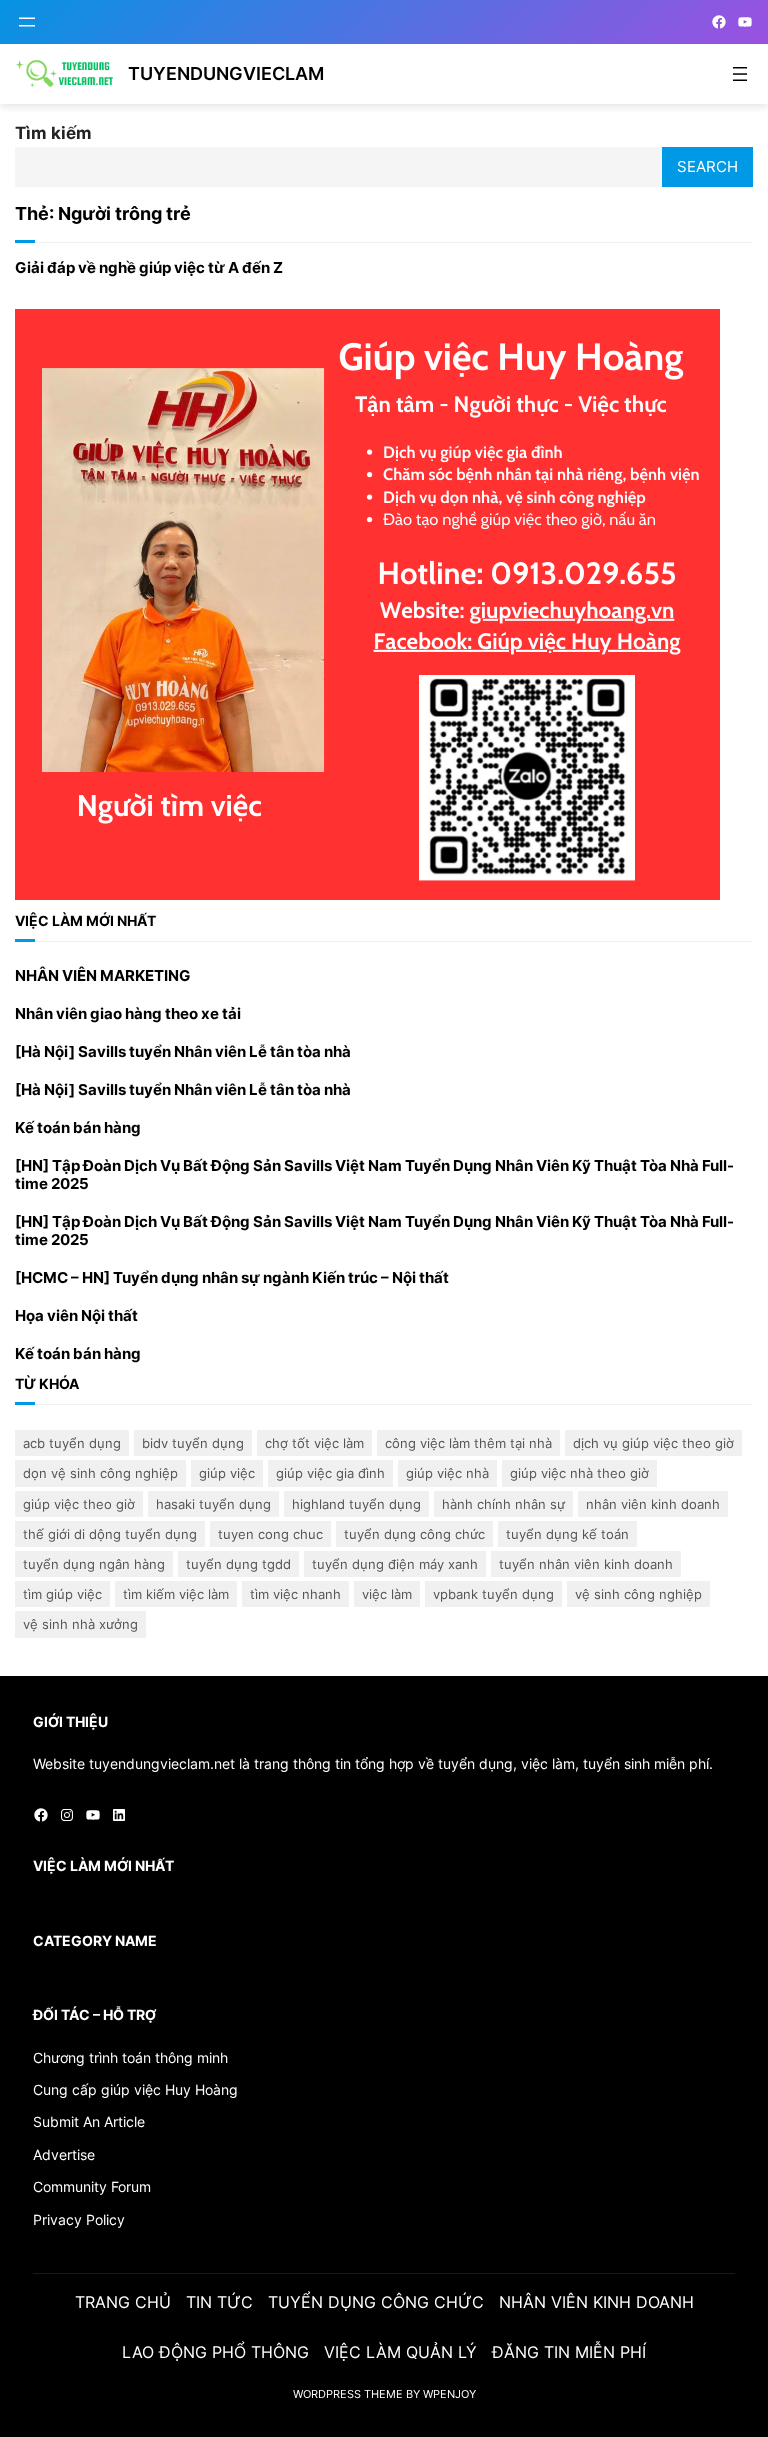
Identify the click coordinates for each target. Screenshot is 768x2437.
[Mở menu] (27, 22)
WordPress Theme (348, 2394)
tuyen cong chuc (270, 1534)
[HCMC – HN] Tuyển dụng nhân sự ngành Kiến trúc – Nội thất (232, 1278)
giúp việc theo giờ (79, 1504)
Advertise (64, 2154)
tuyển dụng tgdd (238, 1564)
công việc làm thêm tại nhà (468, 1443)
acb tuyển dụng (72, 1443)
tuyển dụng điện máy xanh (395, 1564)
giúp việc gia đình (330, 1473)
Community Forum (92, 2186)
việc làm (387, 1594)
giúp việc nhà (447, 1473)
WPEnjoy (449, 2394)
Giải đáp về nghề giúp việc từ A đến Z (149, 268)
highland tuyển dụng (356, 1504)
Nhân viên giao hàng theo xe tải (128, 1014)
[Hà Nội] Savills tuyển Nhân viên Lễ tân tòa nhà (183, 1052)
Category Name (95, 1940)
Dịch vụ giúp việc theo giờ (653, 1443)
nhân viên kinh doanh (653, 1504)
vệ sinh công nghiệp (638, 1594)
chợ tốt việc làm (314, 1443)
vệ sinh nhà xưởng (80, 1624)
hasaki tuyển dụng (213, 1504)
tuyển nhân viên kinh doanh (586, 1564)
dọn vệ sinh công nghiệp (100, 1473)
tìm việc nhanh (295, 1594)
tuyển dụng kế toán (567, 1534)
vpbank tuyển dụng (493, 1594)
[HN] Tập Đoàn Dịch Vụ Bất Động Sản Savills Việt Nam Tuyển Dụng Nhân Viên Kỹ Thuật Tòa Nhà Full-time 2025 (374, 1175)
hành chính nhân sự (503, 1504)
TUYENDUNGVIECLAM (226, 73)
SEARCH (707, 166)
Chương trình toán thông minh (130, 2057)
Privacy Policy (79, 2219)
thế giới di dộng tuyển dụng (110, 1534)
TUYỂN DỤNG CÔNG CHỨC (414, 1534)
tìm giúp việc (62, 1594)
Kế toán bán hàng (78, 1128)
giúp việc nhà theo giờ (579, 1473)
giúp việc (227, 1473)
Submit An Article (89, 2121)
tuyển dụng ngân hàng (94, 1564)
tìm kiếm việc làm (176, 1594)
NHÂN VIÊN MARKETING (102, 976)
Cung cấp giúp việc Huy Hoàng (135, 2089)
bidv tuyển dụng (193, 1443)
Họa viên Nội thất (76, 1316)
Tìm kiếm (53, 133)
